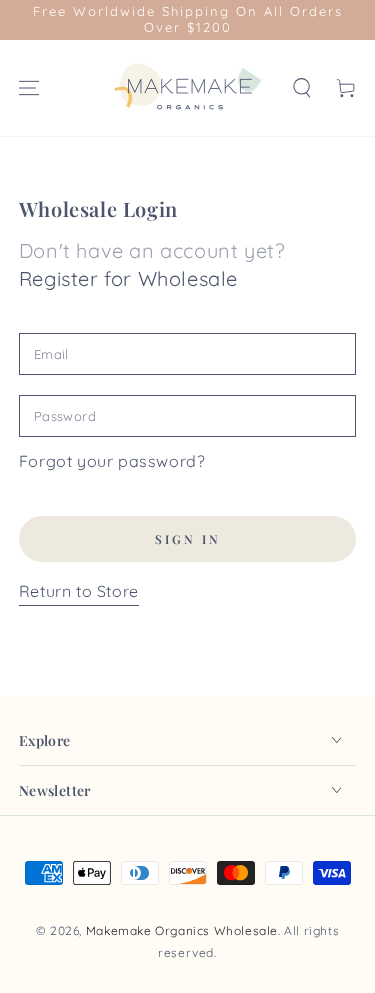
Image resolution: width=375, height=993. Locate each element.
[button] (302, 88)
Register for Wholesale (128, 278)
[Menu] (29, 88)
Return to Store (79, 591)
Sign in (188, 539)
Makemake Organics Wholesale (182, 930)
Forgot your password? (112, 461)
